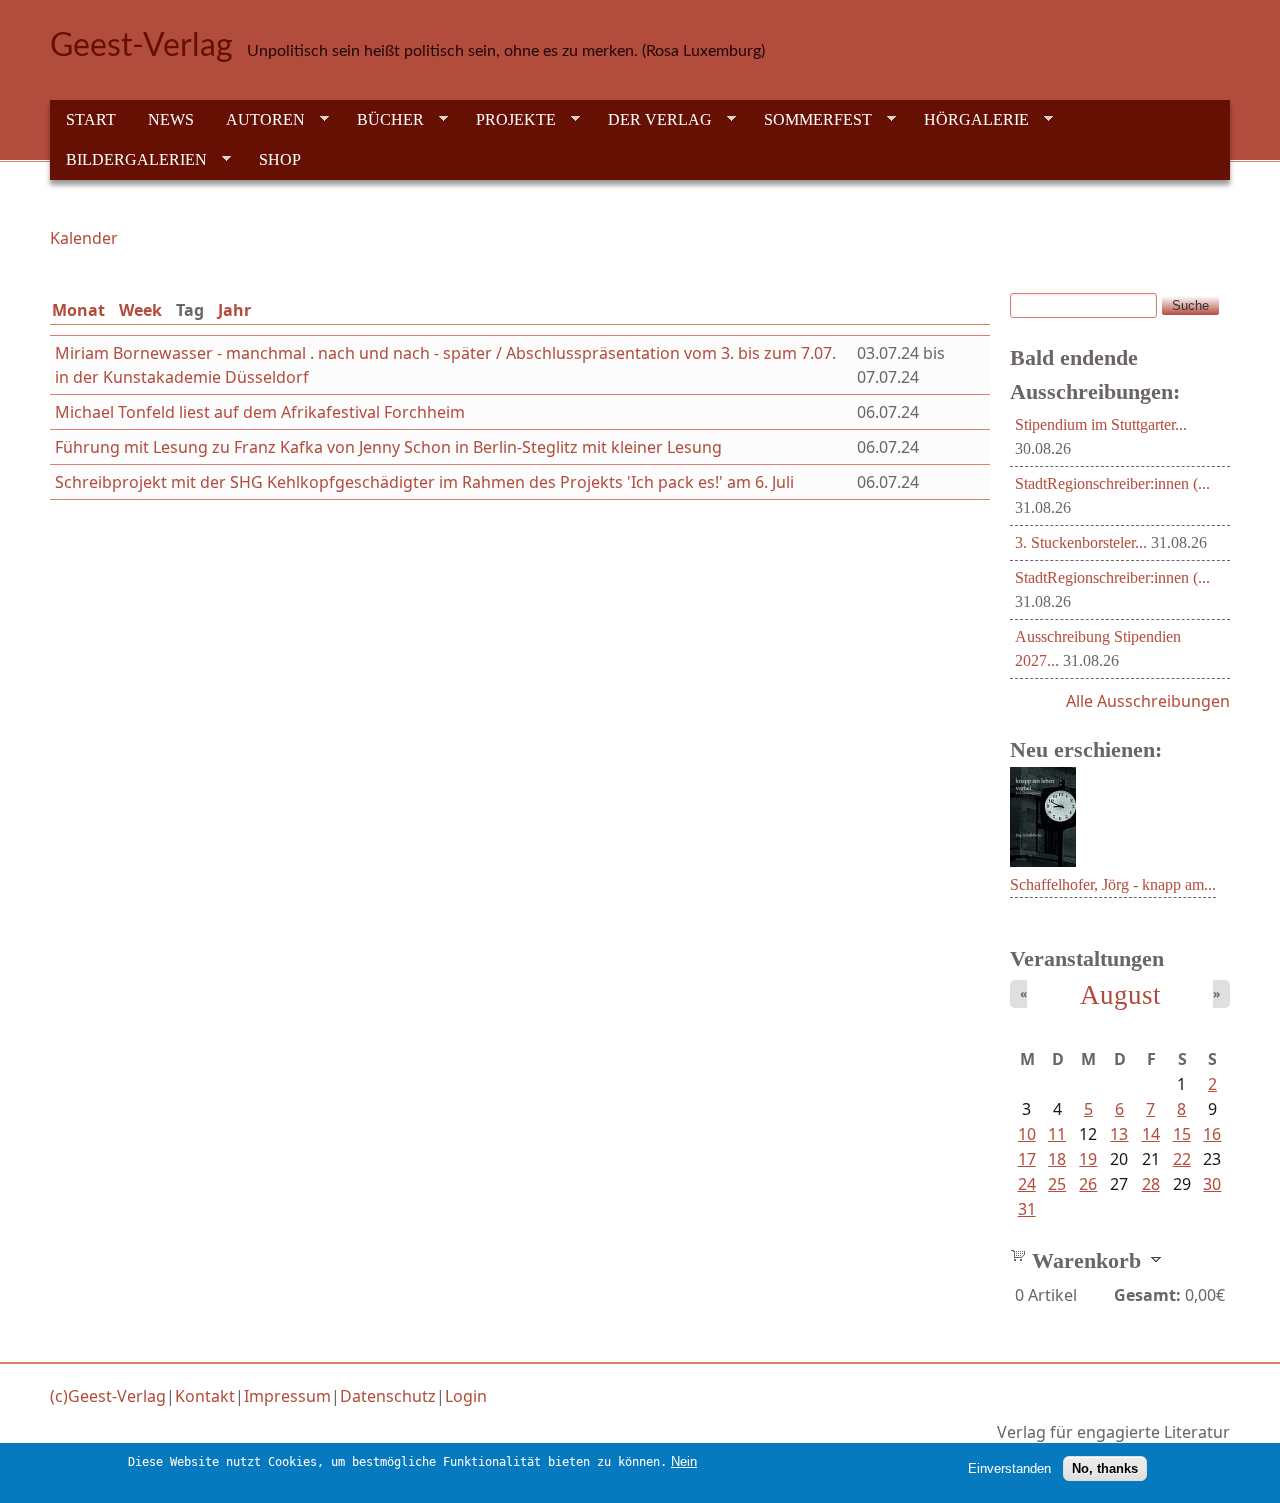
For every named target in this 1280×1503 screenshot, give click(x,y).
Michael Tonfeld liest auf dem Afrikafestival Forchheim (260, 412)
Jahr (234, 310)
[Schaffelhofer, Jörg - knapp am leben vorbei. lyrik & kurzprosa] (1043, 861)
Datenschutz (388, 1396)
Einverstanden (1009, 1468)
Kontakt (205, 1396)
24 (1027, 1184)
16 (1212, 1134)
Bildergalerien (128, 160)
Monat (78, 310)
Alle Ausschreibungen (1148, 701)
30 (1212, 1184)
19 (1088, 1159)
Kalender (84, 238)
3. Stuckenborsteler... (1081, 542)
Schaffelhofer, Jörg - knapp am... (1113, 884)
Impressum (287, 1396)
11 (1057, 1134)
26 (1088, 1184)
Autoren (257, 120)
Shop (280, 159)
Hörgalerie (968, 120)
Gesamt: (1147, 1295)
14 (1151, 1134)
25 (1057, 1184)
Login (466, 1396)
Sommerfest (810, 120)
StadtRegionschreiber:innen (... (1112, 483)
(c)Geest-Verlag (108, 1396)
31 (1027, 1209)
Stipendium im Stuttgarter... (1101, 424)
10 (1027, 1134)
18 (1057, 1159)
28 (1151, 1184)
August (1120, 995)
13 (1119, 1134)
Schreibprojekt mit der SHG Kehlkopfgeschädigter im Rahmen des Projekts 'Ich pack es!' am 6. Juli (424, 482)
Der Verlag (652, 120)
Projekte (508, 120)
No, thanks (1105, 1468)
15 (1182, 1134)
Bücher (382, 120)
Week (140, 310)
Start (91, 119)
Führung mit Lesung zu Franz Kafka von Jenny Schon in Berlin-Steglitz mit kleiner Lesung (388, 447)
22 (1182, 1159)
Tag (194, 310)
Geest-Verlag (141, 46)
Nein (684, 1461)
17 (1027, 1159)
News (171, 119)
